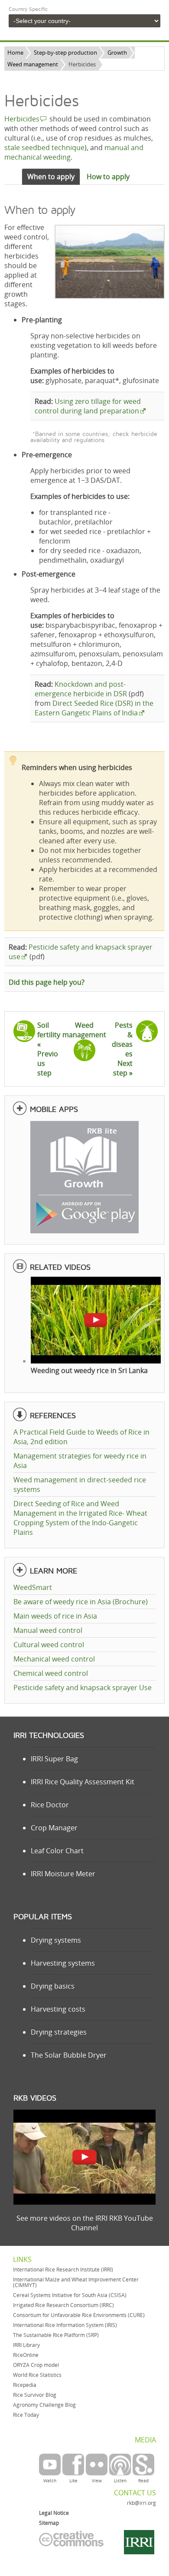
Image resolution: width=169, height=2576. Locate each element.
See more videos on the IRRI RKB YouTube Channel (85, 2223)
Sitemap (49, 2523)
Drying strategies (59, 2032)
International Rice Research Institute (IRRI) (63, 2270)
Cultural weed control (49, 1645)
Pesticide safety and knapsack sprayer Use (83, 1688)
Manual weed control (48, 1630)
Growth (117, 52)
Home (15, 52)
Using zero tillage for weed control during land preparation (88, 406)
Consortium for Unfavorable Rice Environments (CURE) (79, 2315)
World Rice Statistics (37, 2375)
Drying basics (53, 1986)
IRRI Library (26, 2345)
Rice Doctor (50, 1805)
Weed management (33, 64)
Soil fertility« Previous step (49, 1049)
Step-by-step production (65, 52)
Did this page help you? (47, 982)
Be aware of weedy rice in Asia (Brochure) (81, 1602)
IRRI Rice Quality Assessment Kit (83, 1782)
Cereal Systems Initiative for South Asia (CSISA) (70, 2295)
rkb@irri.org (141, 2503)
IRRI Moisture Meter (63, 1874)
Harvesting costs (58, 2009)
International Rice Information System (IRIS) (65, 2325)
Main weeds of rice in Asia (55, 1616)
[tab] (51, 177)
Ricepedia (25, 2385)
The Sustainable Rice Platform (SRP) (56, 2335)
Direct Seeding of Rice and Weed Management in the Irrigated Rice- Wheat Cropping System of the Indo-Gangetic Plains (80, 1518)
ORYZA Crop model (36, 2365)
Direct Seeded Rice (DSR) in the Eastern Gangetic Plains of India (94, 708)
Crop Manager (54, 1828)
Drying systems (56, 1940)
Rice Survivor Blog (35, 2395)
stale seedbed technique (44, 147)
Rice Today (26, 2415)
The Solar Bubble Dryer (69, 2055)
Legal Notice (54, 2513)
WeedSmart (33, 1587)
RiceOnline (26, 2355)
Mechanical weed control (54, 1659)
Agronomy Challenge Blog (44, 2405)
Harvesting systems (63, 1963)
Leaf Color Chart (57, 1851)
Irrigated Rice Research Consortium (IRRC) (63, 2305)
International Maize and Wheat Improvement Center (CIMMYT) (76, 2282)
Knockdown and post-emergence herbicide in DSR (81, 689)
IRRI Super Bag (54, 1759)
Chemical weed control (51, 1673)
